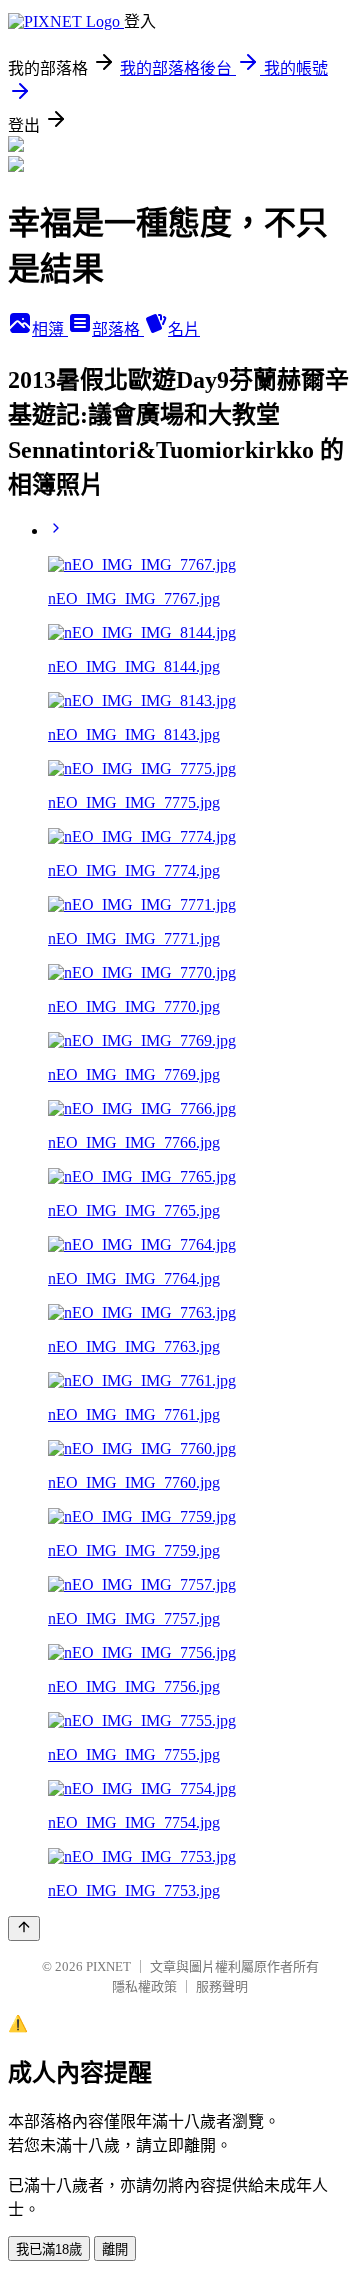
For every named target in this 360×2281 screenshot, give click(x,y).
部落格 (118, 329)
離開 (115, 2249)
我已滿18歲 (49, 2249)
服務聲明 (222, 1986)
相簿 (50, 329)
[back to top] (24, 1928)
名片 (184, 329)
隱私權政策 (144, 1986)
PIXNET (108, 1966)
